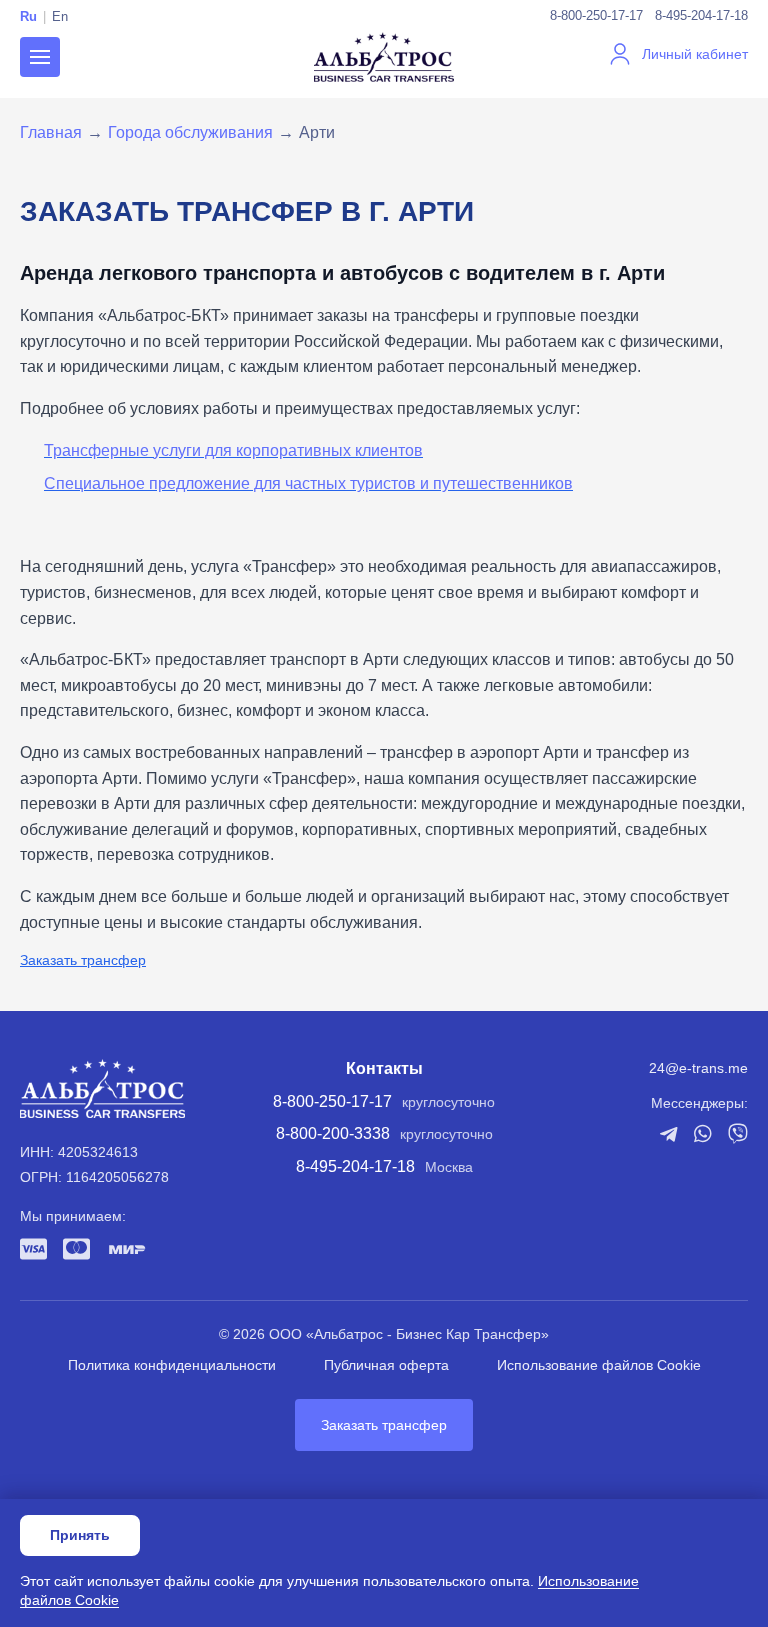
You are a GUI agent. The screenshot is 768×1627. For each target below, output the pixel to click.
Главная (51, 132)
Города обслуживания (190, 132)
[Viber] (738, 1133)
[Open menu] (40, 57)
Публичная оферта (386, 1365)
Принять (80, 1535)
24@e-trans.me (698, 1068)
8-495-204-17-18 (701, 15)
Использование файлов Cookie (599, 1365)
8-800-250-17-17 (596, 15)
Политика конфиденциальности (172, 1365)
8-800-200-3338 (333, 1133)
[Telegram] (668, 1134)
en (60, 16)
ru (28, 16)
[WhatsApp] (703, 1133)
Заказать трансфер (83, 960)
